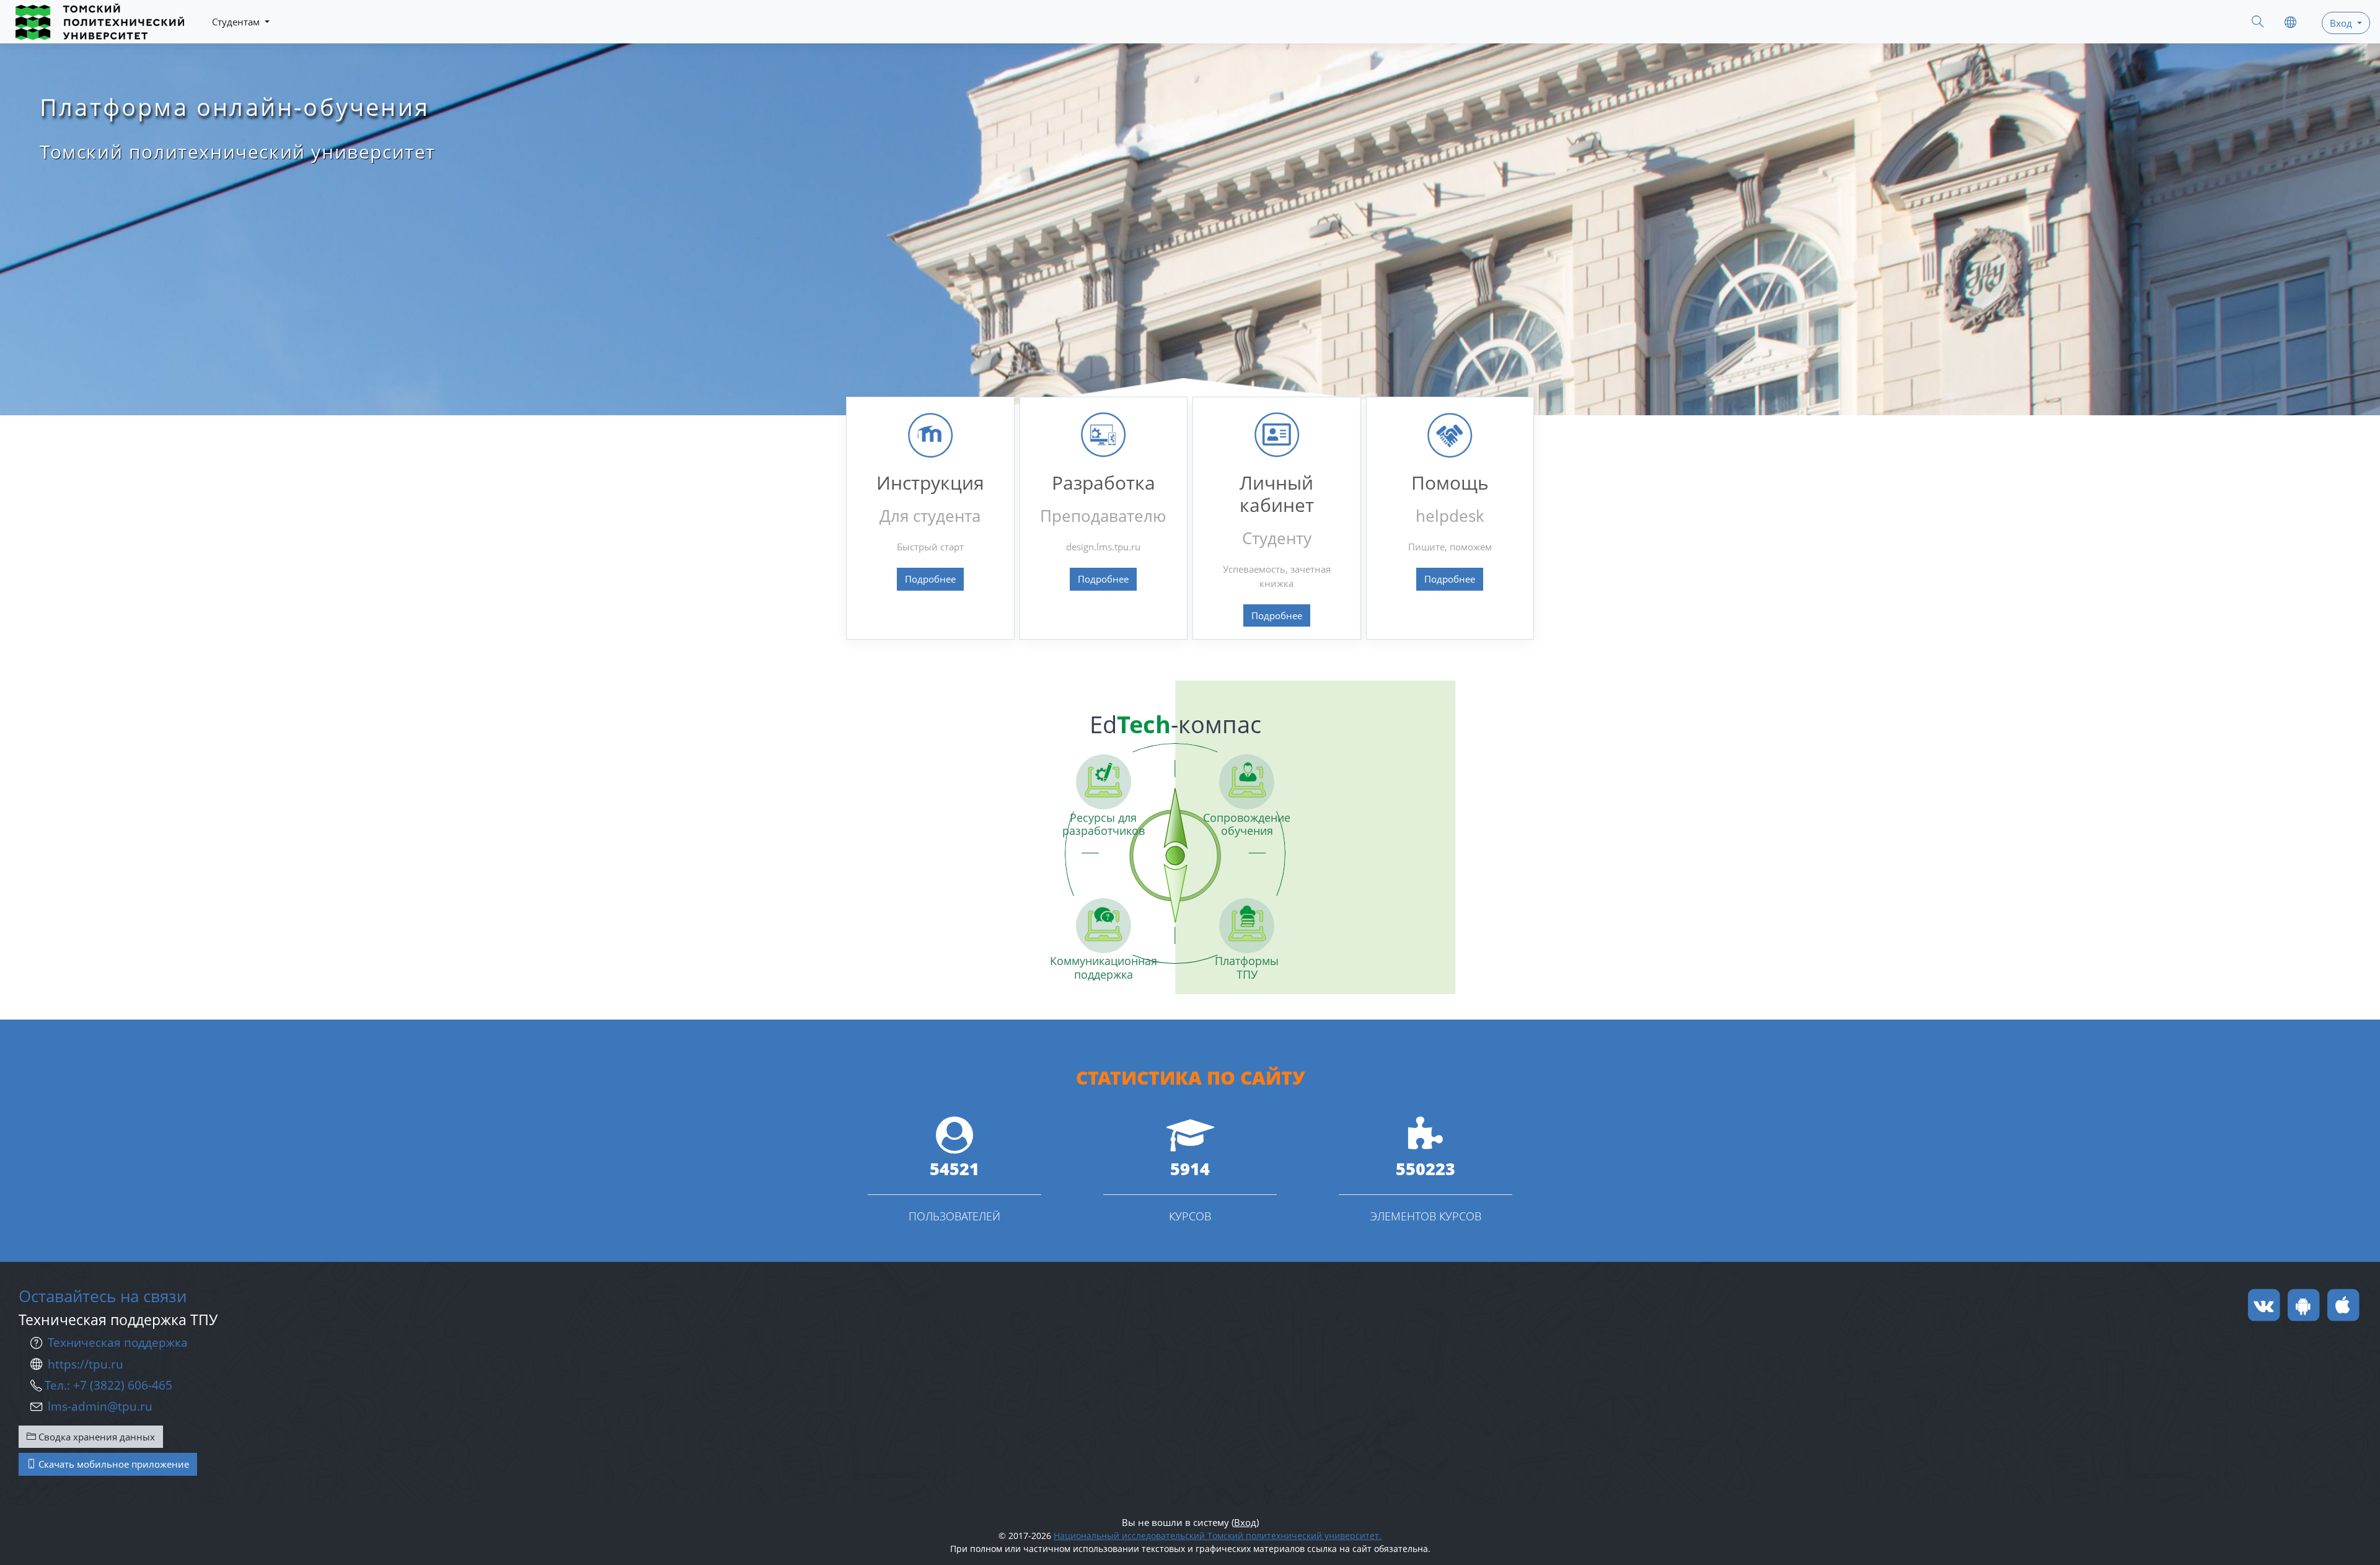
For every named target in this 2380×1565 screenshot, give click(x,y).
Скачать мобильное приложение (112, 1464)
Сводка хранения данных (95, 1437)
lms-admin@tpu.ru (100, 1406)
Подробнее (930, 579)
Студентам (237, 22)
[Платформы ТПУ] (1247, 926)
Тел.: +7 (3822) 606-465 (108, 1385)
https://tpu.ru (86, 1364)
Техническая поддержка (118, 1342)
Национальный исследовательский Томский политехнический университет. (1218, 1536)
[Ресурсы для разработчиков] (1104, 782)
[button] (2258, 23)
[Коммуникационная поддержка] (1104, 926)
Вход (1245, 1522)
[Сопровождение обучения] (1247, 782)
